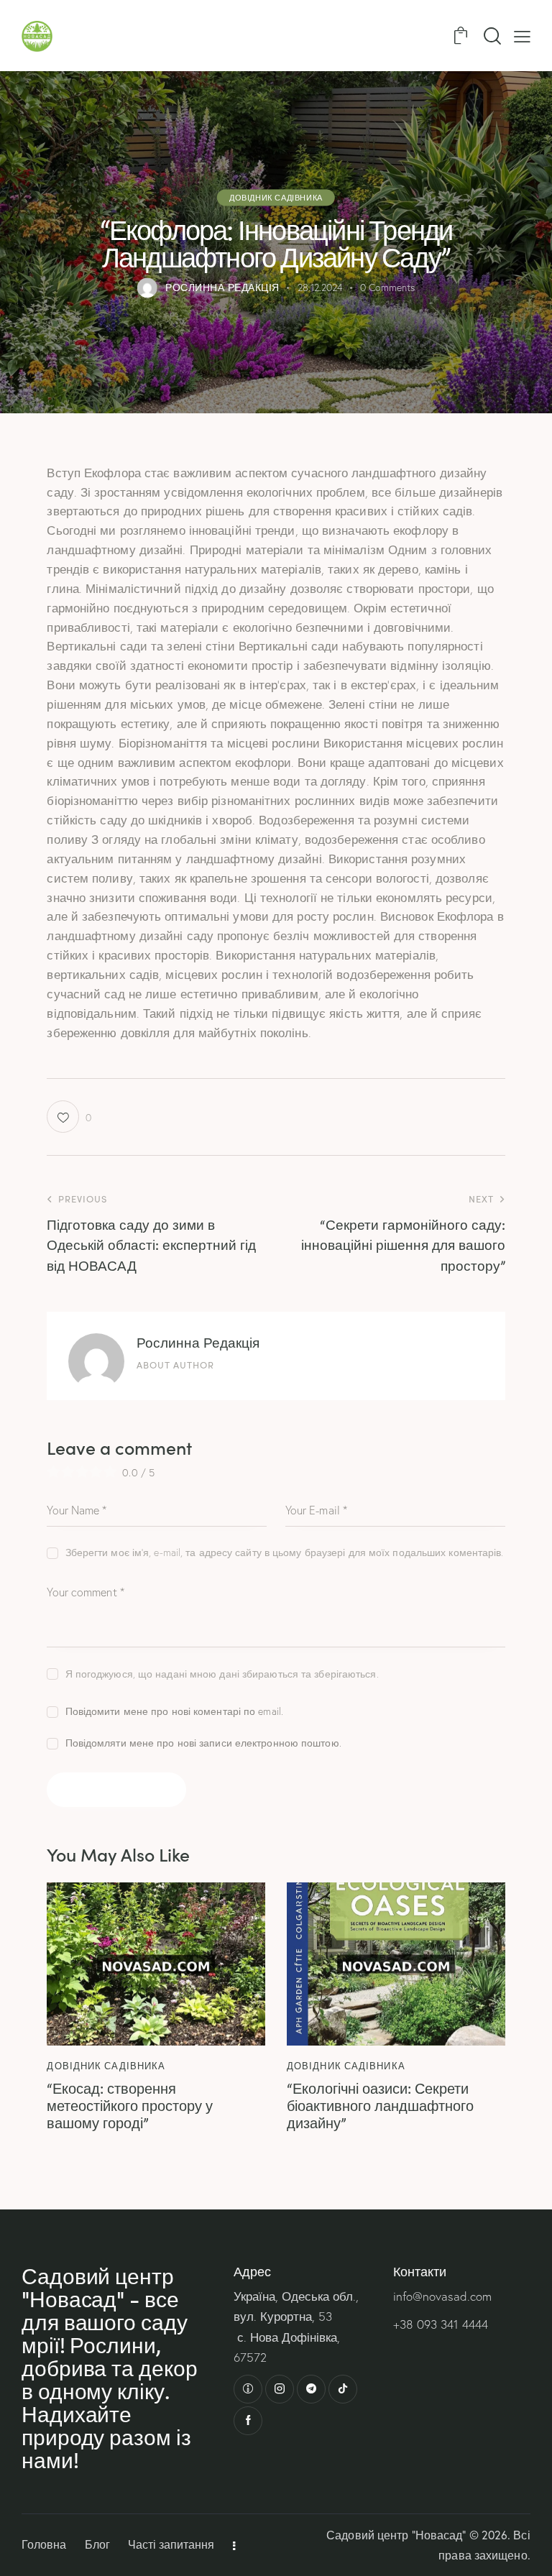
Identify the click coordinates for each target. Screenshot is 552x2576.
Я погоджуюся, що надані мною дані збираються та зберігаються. (222, 1674)
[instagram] (280, 2389)
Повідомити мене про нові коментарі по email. (174, 1711)
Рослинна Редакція (198, 1342)
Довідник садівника (276, 197)
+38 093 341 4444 (441, 2324)
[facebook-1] (248, 2421)
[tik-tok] (343, 2389)
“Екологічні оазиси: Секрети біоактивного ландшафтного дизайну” (380, 2104)
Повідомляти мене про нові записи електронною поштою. (203, 1743)
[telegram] (311, 2389)
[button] (522, 36)
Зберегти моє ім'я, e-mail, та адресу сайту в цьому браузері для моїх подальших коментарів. (284, 1552)
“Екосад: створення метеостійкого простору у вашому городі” (130, 2104)
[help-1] (248, 2389)
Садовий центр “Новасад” (396, 2535)
